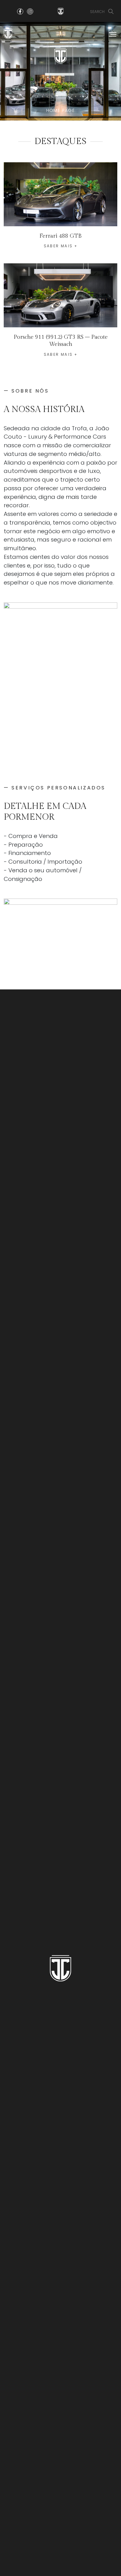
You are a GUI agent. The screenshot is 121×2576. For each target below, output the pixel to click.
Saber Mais (58, 246)
